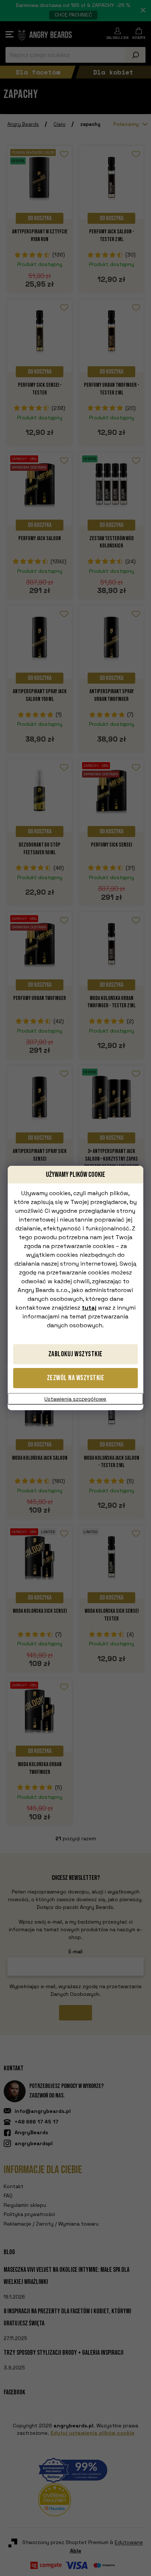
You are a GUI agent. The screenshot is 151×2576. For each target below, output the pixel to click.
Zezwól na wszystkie (76, 1378)
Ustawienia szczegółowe (75, 1399)
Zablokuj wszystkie (75, 1354)
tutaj (89, 1308)
